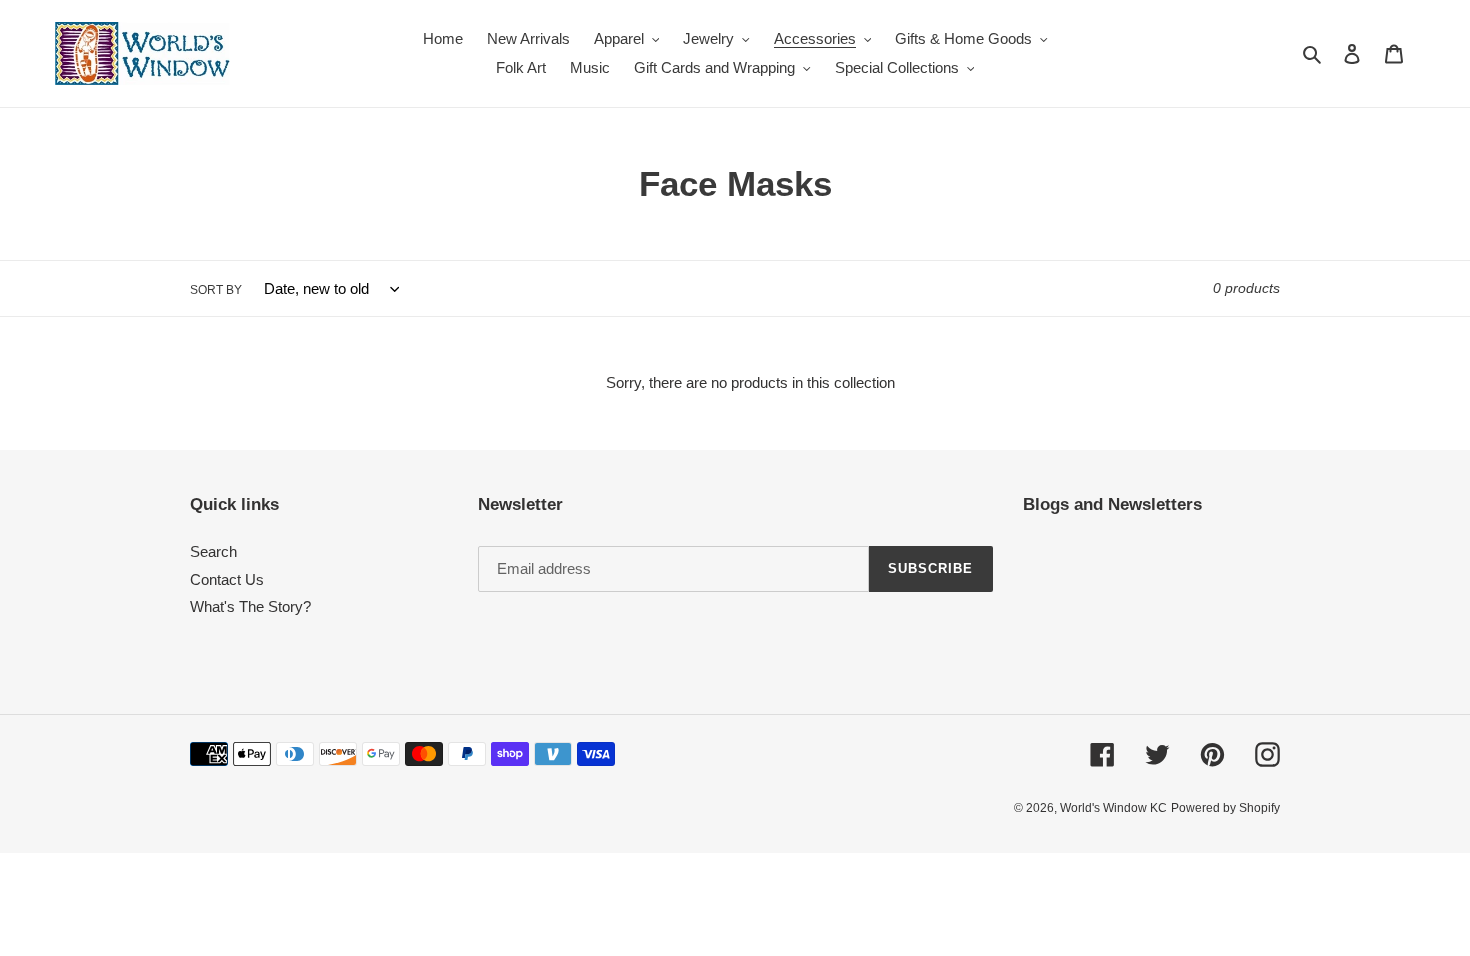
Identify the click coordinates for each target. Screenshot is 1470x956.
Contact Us (227, 579)
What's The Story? (250, 606)
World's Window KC (1113, 808)
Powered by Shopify (1225, 808)
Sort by (216, 290)
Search (213, 551)
